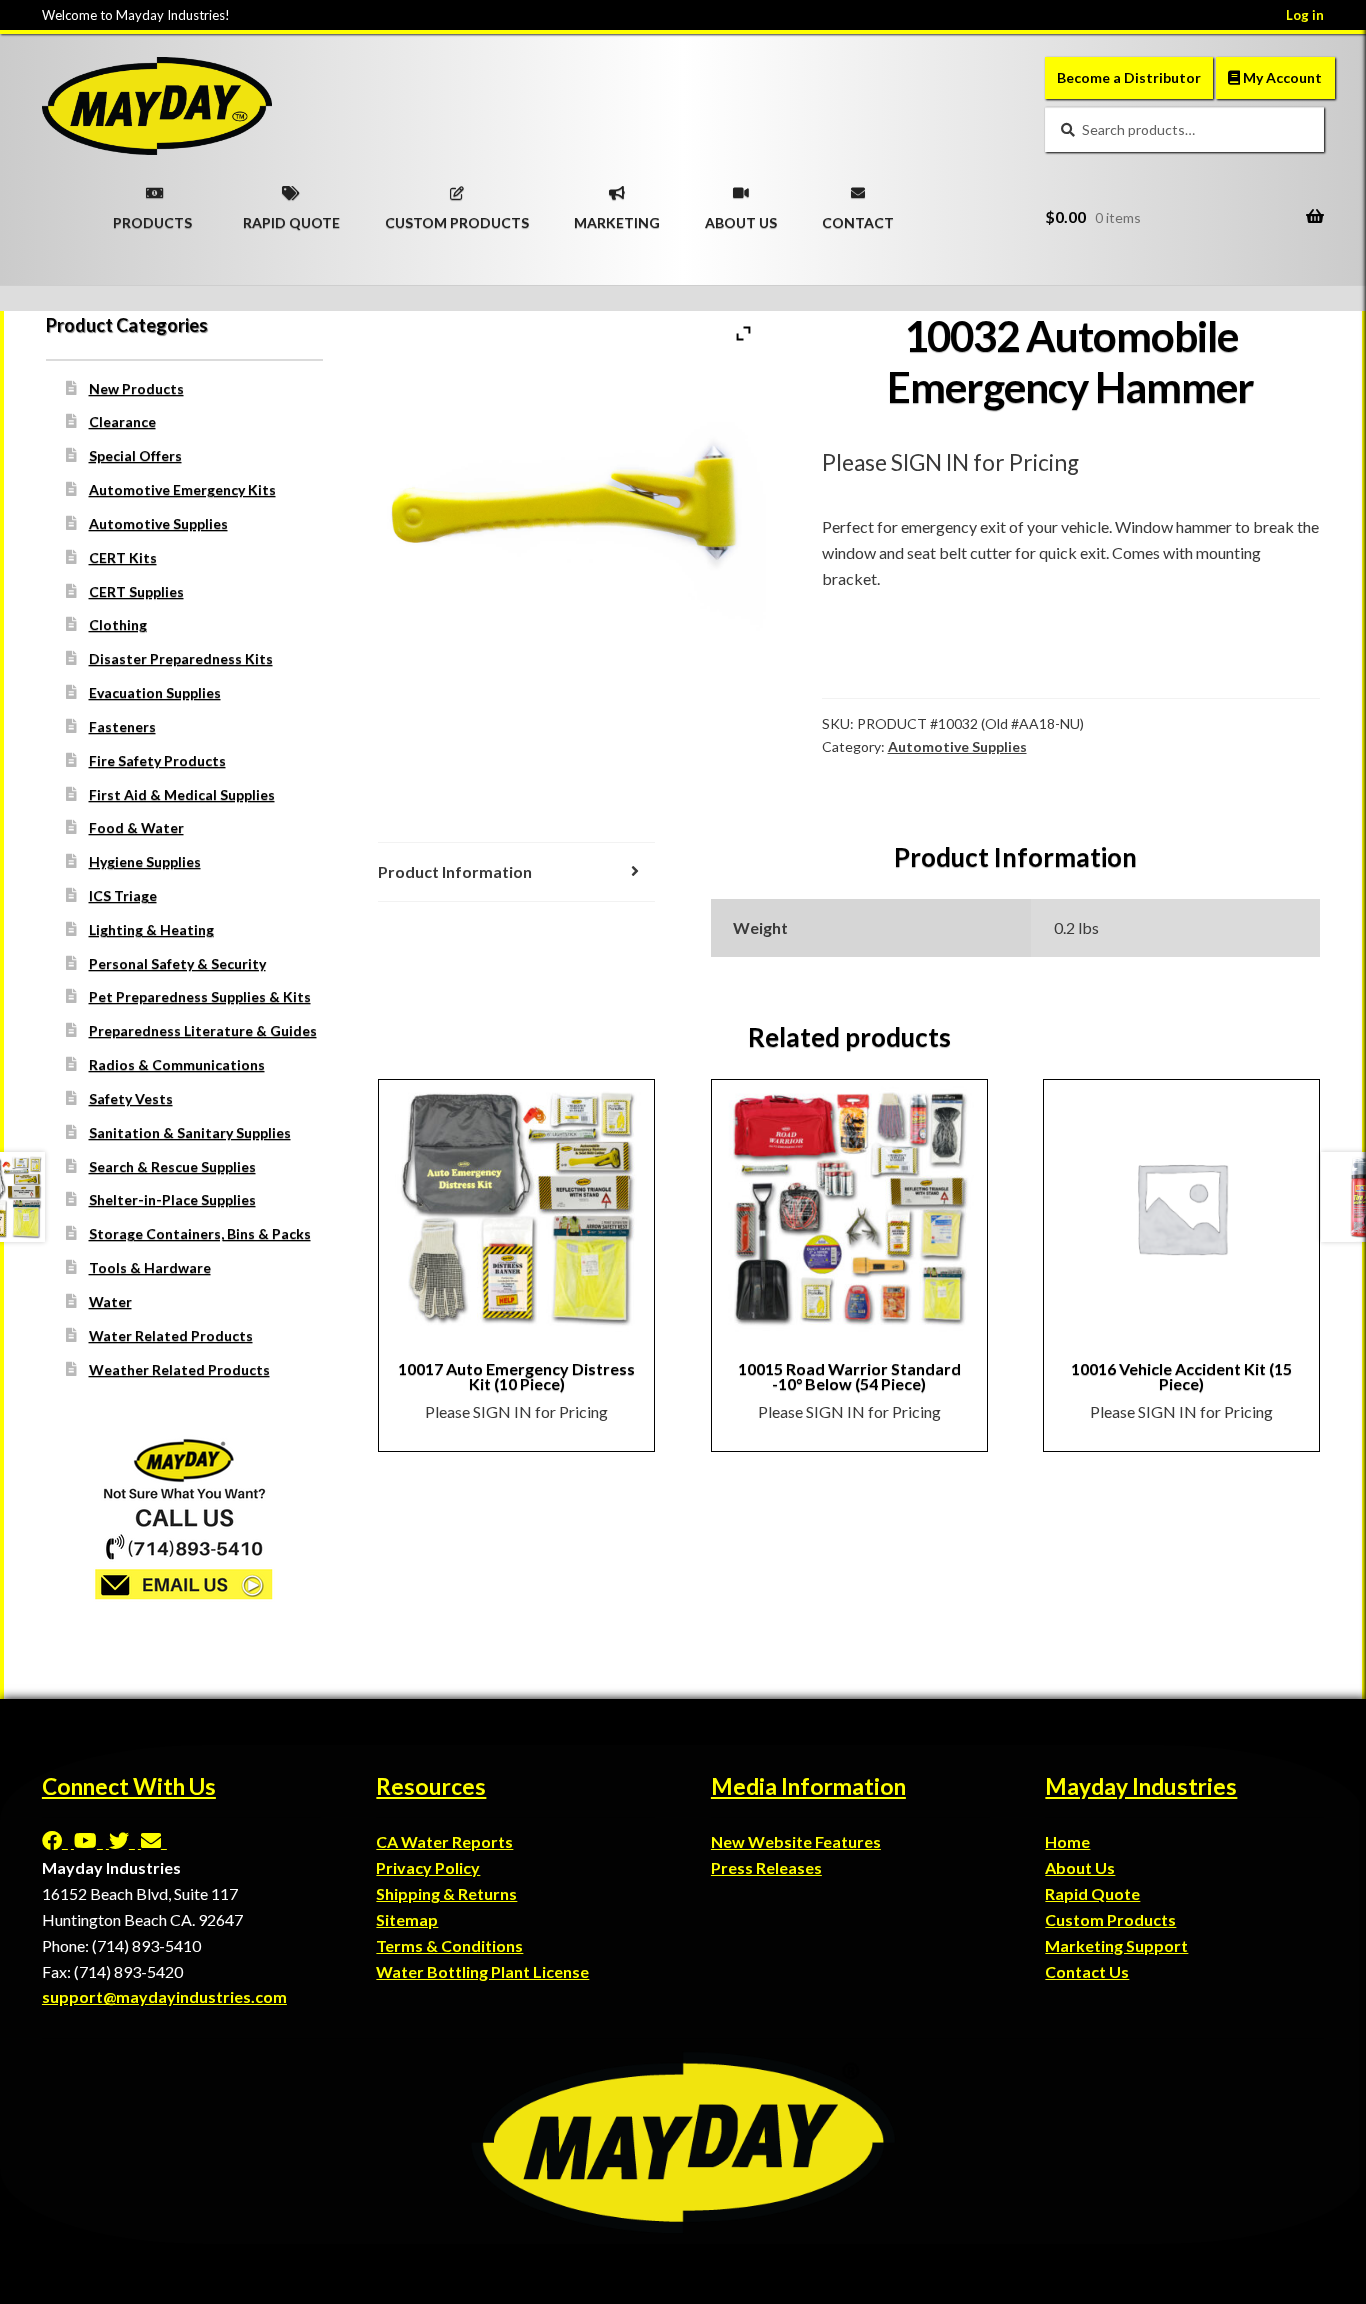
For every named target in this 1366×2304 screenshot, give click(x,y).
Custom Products (1110, 1919)
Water (110, 1301)
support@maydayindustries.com (164, 1996)
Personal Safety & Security (177, 963)
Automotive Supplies (957, 746)
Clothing (118, 624)
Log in (1305, 15)
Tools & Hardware (150, 1267)
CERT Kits (123, 557)
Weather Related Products (179, 1369)
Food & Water (136, 827)
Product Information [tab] (455, 871)
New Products (136, 388)
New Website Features (796, 1841)
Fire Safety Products (157, 760)
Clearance (122, 421)
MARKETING (617, 216)
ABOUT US (741, 216)
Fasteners (122, 726)
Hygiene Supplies (145, 861)
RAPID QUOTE (291, 216)
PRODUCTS (152, 216)
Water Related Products (171, 1335)
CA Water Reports (444, 1841)
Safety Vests (131, 1098)
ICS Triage (123, 895)
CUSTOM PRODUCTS (457, 216)
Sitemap (407, 1919)
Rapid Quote (1092, 1893)
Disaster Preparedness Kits (181, 658)
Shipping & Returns (446, 1893)
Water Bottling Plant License (482, 1971)
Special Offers (135, 455)
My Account (1281, 77)
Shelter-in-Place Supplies (172, 1199)
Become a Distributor (1129, 77)
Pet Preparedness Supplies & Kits (200, 996)
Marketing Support (1116, 1945)
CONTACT (858, 216)
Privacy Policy (428, 1867)
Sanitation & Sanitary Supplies (190, 1132)
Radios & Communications (177, 1064)
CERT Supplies (136, 591)
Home (1067, 1841)
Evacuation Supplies (155, 692)
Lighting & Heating (151, 929)
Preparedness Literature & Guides (203, 1030)
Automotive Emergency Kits (182, 489)
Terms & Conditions (449, 1945)
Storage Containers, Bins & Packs (200, 1233)
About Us (1080, 1867)
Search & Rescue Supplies (172, 1166)
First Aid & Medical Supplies (182, 794)
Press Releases (766, 1867)
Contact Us (1087, 1971)
